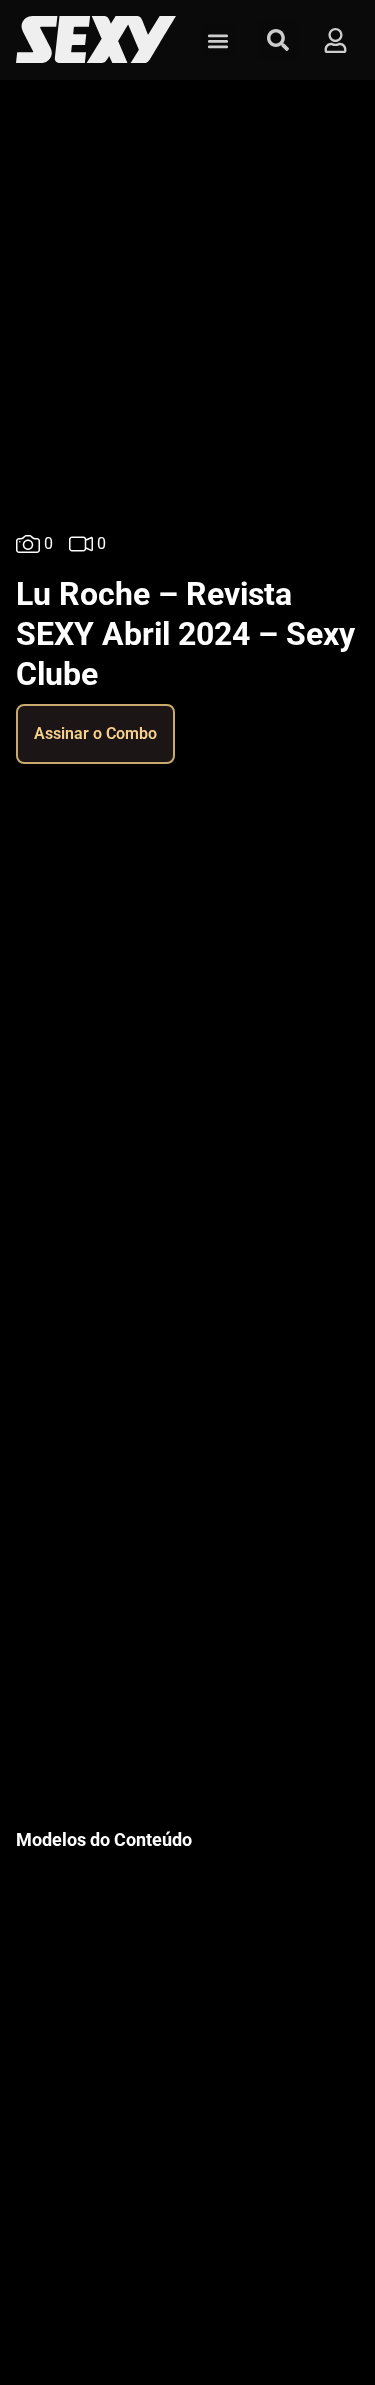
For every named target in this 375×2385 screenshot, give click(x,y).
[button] (217, 40)
